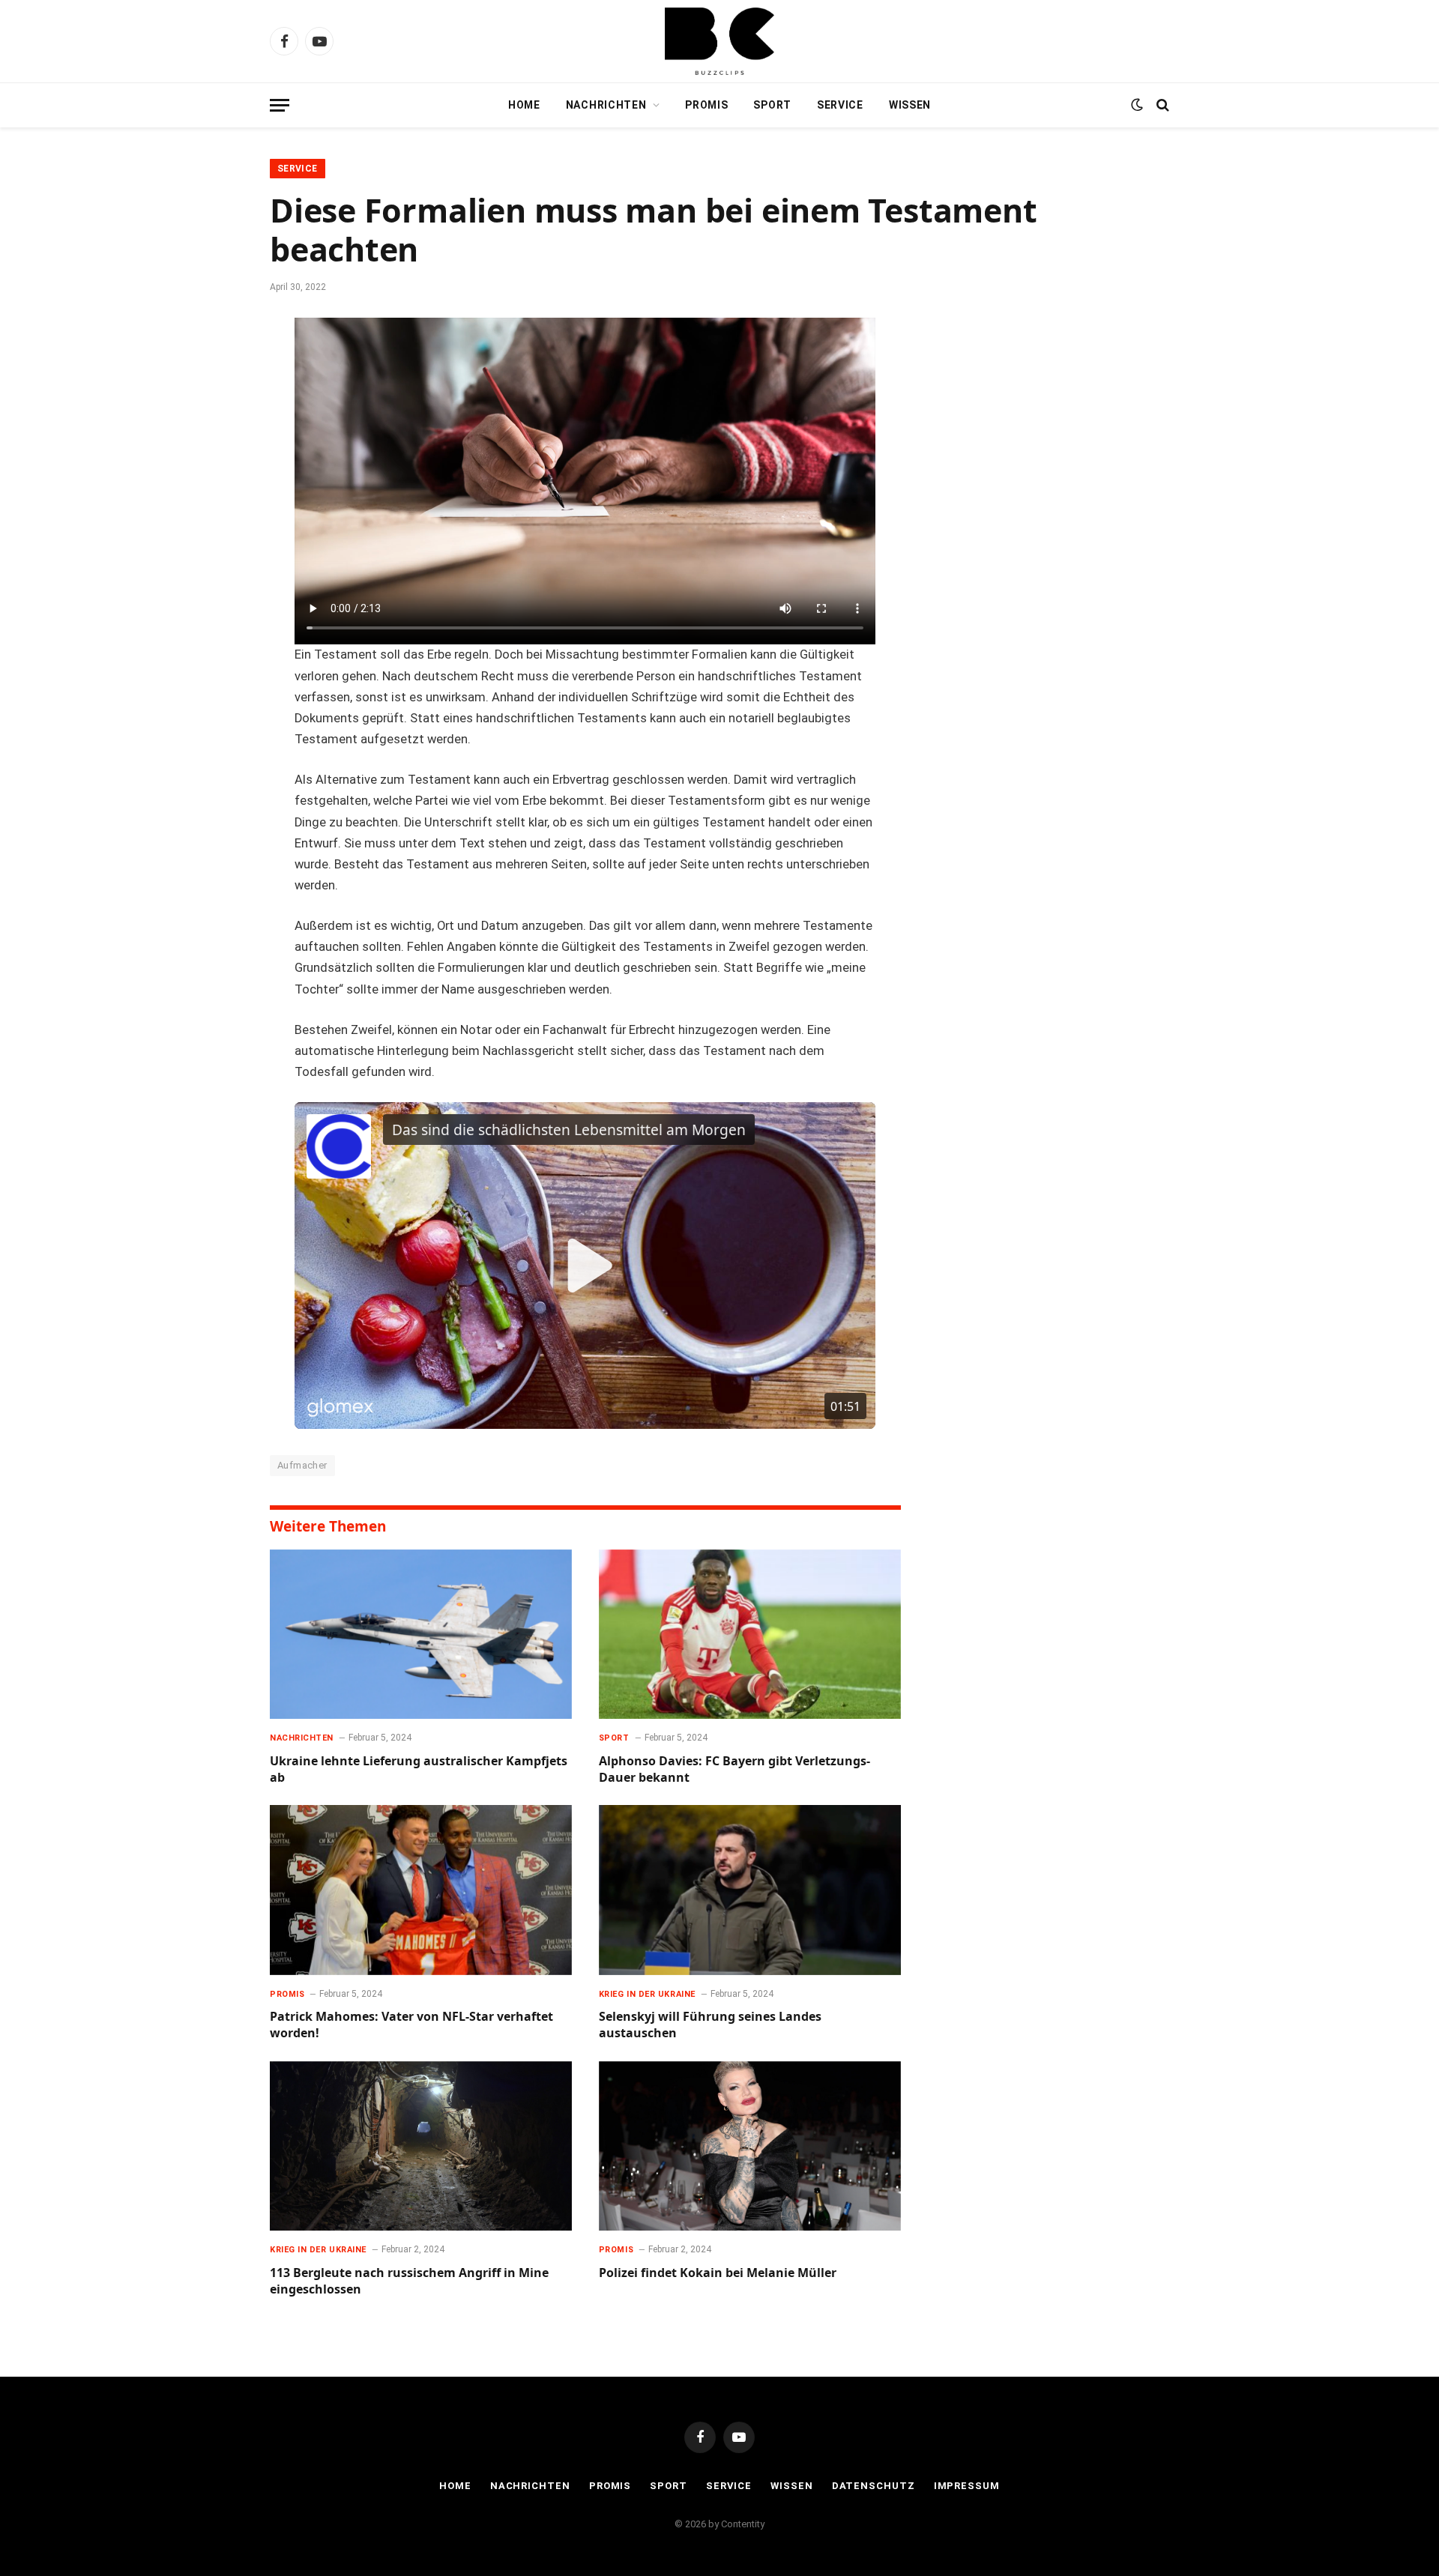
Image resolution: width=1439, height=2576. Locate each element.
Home (524, 105)
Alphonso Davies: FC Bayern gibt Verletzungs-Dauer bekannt (734, 1769)
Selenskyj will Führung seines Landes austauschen (710, 2025)
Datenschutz (874, 2486)
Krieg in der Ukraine (647, 1994)
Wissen (910, 105)
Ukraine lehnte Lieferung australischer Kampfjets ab (419, 1769)
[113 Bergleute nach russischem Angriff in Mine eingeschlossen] (421, 2146)
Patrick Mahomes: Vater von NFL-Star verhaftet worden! (411, 2025)
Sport (772, 105)
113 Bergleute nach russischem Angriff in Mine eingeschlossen (409, 2281)
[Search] (1161, 105)
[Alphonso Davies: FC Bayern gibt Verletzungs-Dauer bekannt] (750, 1635)
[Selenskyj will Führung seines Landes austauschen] (750, 1890)
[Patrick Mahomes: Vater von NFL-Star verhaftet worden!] (421, 1890)
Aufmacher (302, 1465)
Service (840, 105)
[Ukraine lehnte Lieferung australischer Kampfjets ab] (421, 1635)
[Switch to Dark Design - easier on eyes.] (1137, 105)
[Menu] (280, 105)
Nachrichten (606, 105)
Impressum (967, 2486)
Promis (706, 105)
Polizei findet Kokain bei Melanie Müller (718, 2273)
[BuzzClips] (719, 41)
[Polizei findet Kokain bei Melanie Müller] (750, 2146)
